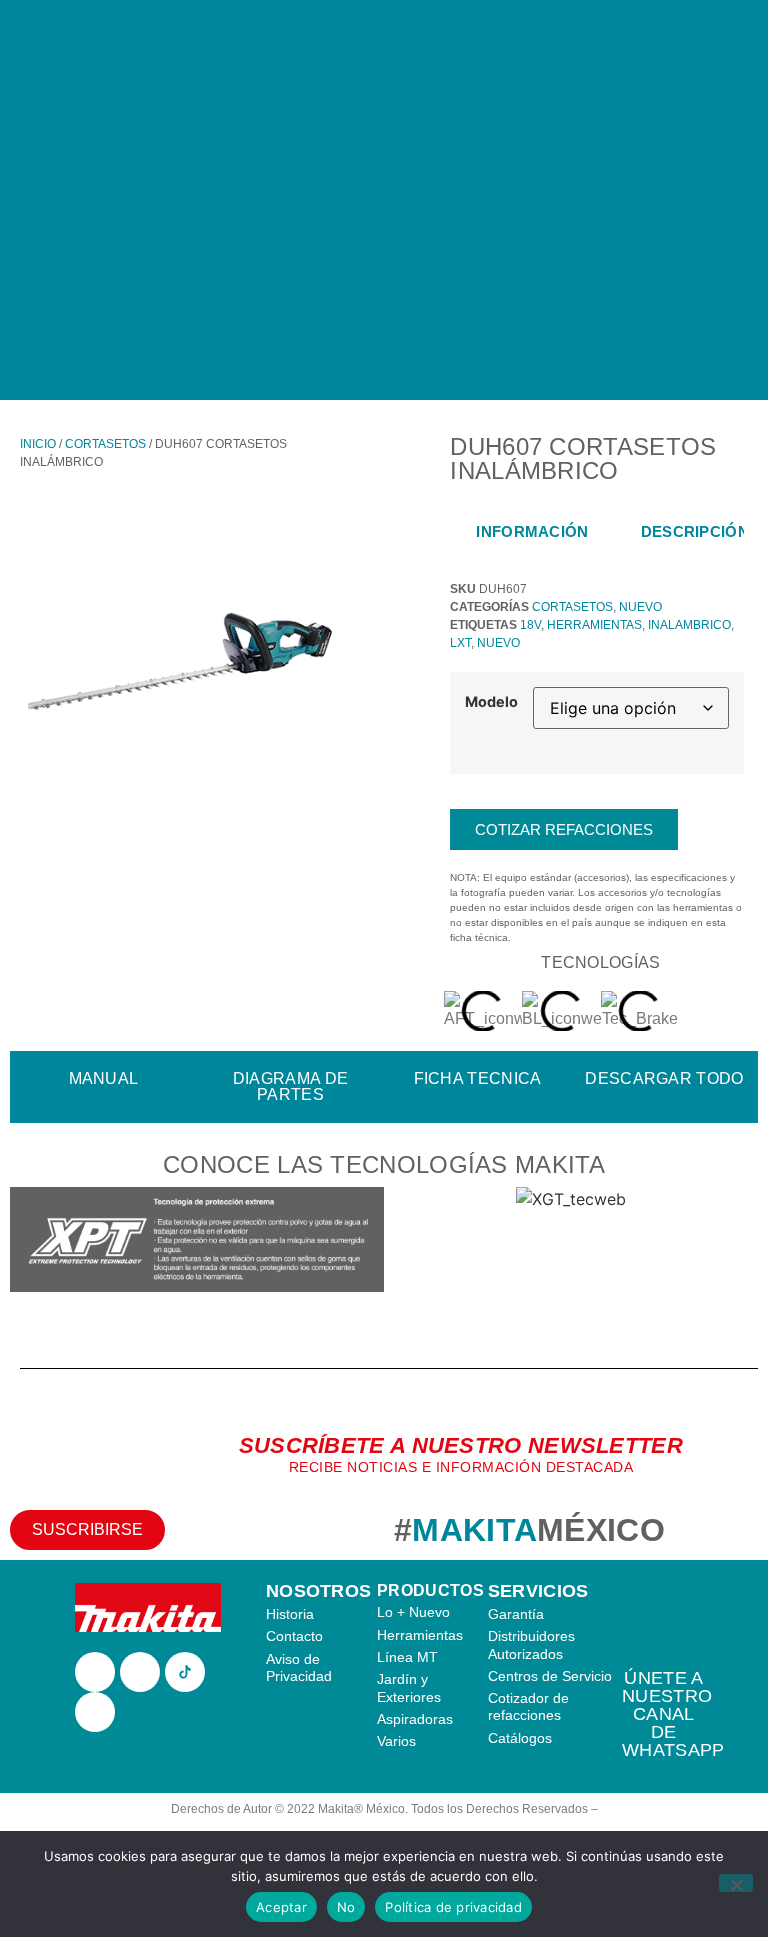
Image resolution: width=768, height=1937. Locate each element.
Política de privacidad (453, 1907)
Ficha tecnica (478, 1078)
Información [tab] (532, 531)
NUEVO (640, 607)
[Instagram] (140, 1672)
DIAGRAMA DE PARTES (290, 1086)
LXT (460, 643)
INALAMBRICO (689, 625)
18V (530, 625)
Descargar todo (664, 1078)
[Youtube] (95, 1712)
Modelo (491, 702)
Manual (104, 1078)
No (346, 1907)
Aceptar (281, 1907)
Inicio (38, 444)
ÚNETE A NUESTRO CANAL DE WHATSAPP (673, 1714)
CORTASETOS (105, 444)
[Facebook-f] (95, 1672)
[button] (29, 1242)
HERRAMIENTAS (594, 625)
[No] (736, 1883)
